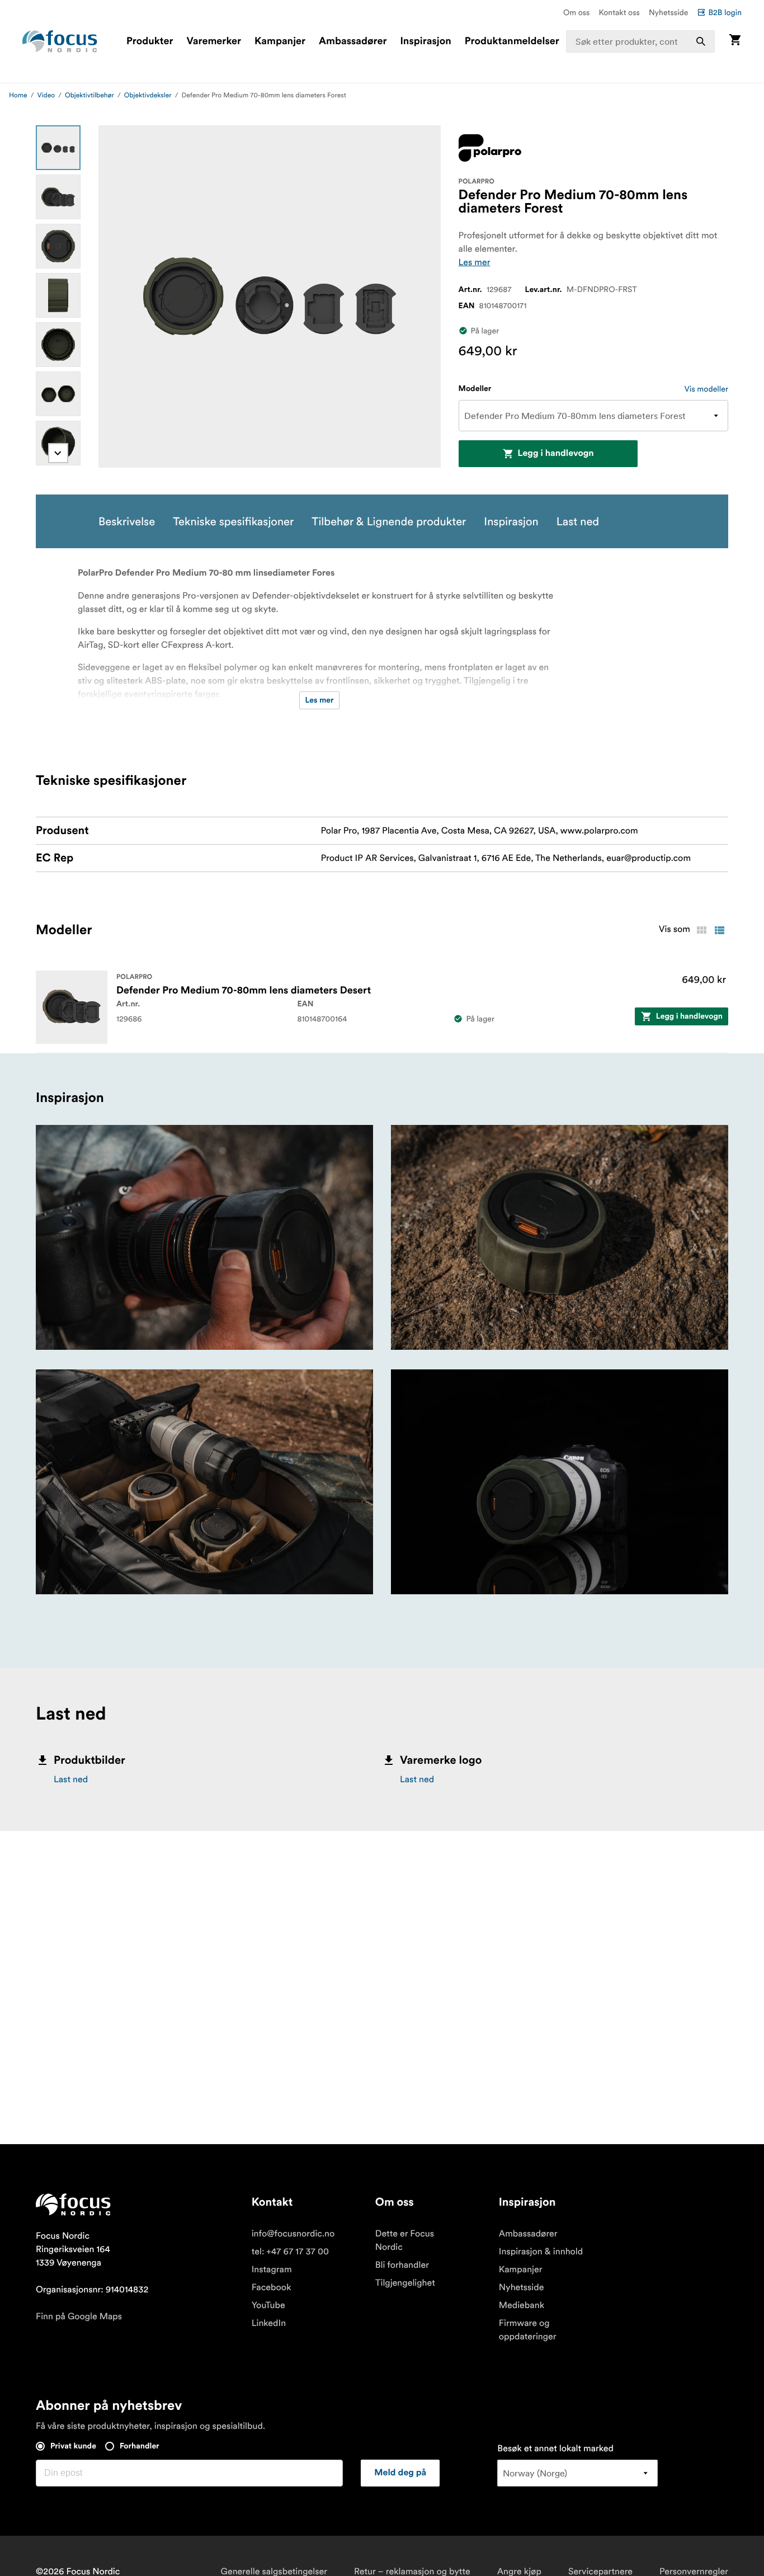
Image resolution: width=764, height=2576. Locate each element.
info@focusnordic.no (293, 2234)
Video (46, 95)
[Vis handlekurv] (735, 41)
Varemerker (214, 41)
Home (18, 95)
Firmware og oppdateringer (528, 2330)
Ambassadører (353, 41)
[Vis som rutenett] (701, 930)
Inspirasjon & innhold (541, 2252)
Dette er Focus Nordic (405, 2240)
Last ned (71, 1779)
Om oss (577, 12)
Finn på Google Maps (79, 2316)
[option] (58, 148)
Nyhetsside (669, 12)
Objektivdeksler (148, 95)
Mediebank (522, 2305)
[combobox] (640, 41)
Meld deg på (400, 2473)
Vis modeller (706, 389)
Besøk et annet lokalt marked (555, 2448)
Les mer (475, 262)
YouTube (268, 2305)
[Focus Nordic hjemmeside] (60, 41)
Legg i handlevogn (556, 454)
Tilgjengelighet (405, 2283)
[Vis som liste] (719, 930)
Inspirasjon (425, 41)
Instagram (272, 2269)
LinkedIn (269, 2323)
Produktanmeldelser (512, 41)
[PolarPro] (490, 148)
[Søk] (701, 41)
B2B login (725, 12)
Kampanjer (280, 41)
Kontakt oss (619, 12)
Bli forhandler (402, 2265)
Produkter (150, 41)
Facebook (272, 2287)
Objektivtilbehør (89, 95)
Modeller (475, 389)
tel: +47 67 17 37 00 (290, 2252)
